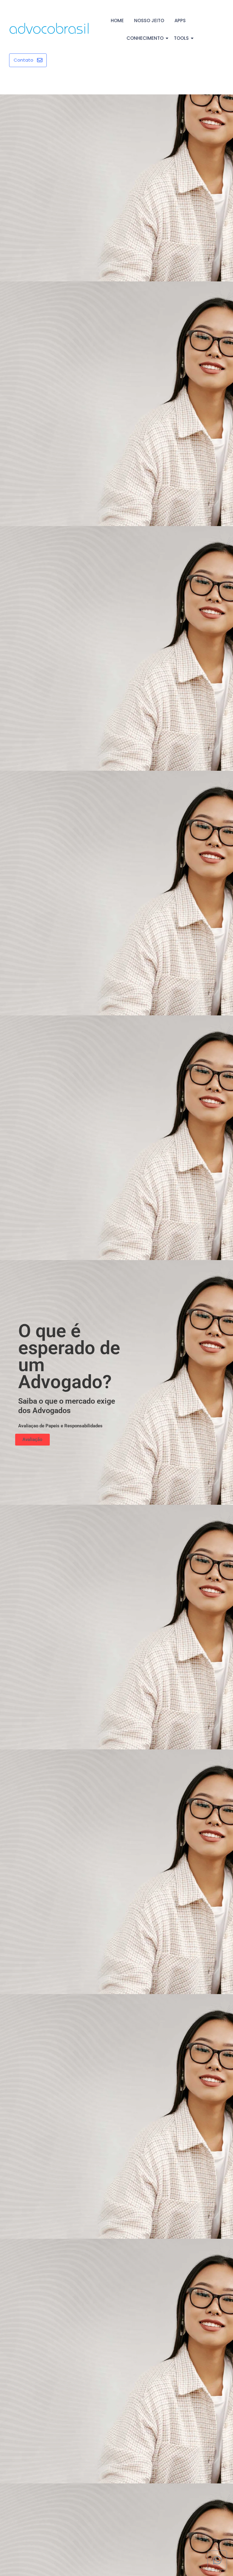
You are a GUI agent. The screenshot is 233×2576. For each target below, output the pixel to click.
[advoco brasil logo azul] (49, 29)
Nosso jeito (149, 20)
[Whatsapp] (217, 2560)
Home (117, 20)
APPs (180, 20)
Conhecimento (145, 38)
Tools (181, 38)
